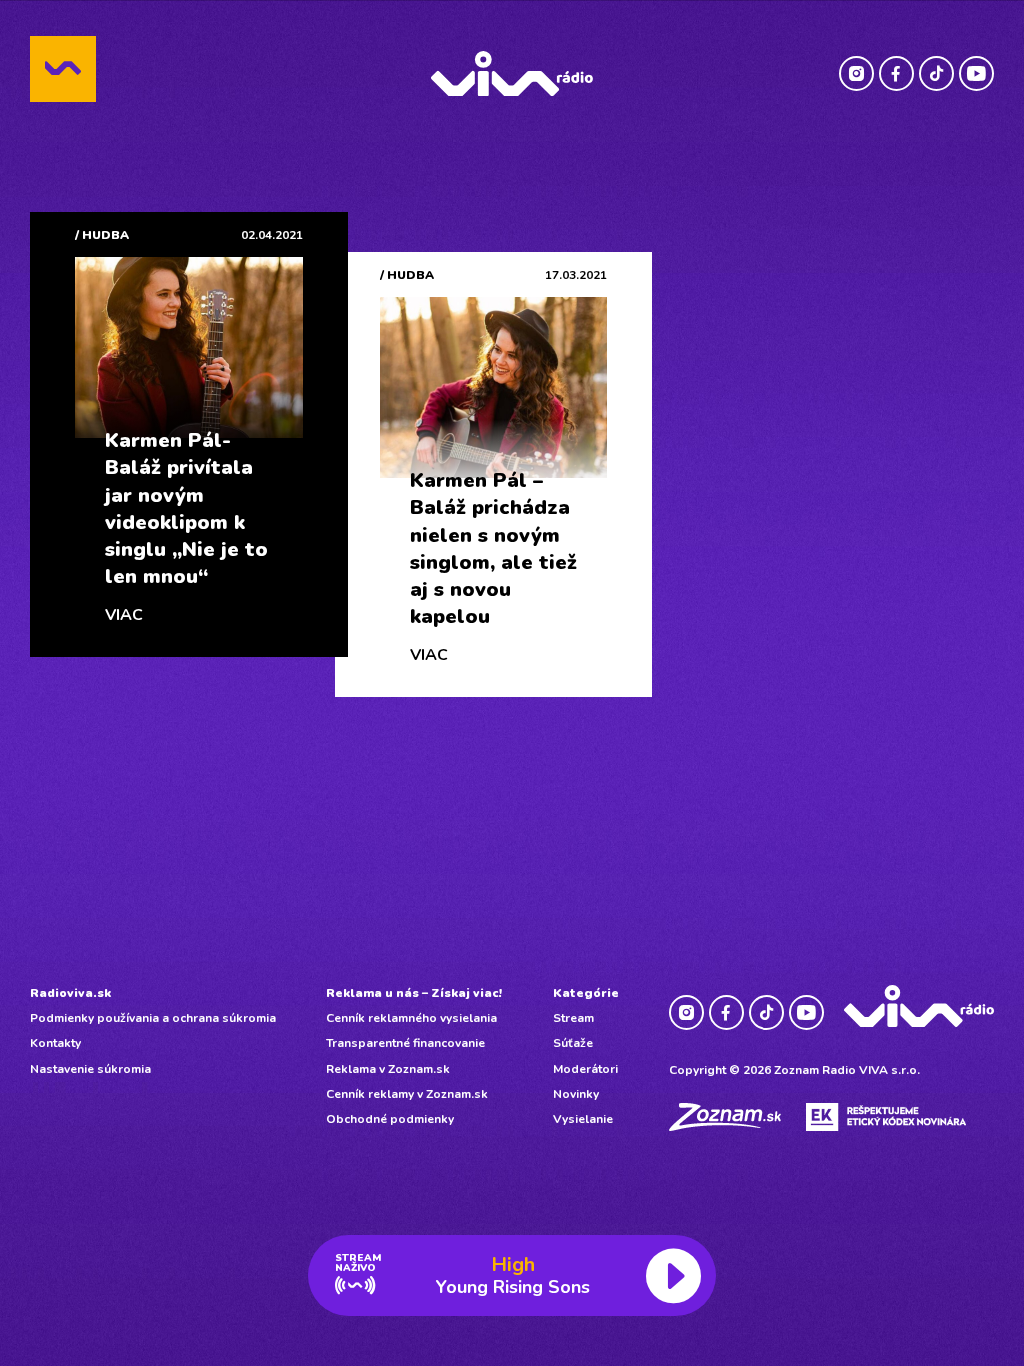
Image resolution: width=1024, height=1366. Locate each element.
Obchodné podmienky (390, 1119)
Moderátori (585, 1069)
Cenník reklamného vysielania (411, 1018)
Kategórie (586, 993)
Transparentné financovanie (405, 1043)
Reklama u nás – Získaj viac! (414, 993)
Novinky (576, 1094)
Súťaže (573, 1043)
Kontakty (55, 1043)
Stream (573, 1018)
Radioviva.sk (70, 993)
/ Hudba (102, 235)
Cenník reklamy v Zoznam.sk (407, 1094)
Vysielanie (583, 1119)
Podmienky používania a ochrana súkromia (153, 1018)
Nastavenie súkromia (90, 1069)
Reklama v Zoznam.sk (388, 1069)
